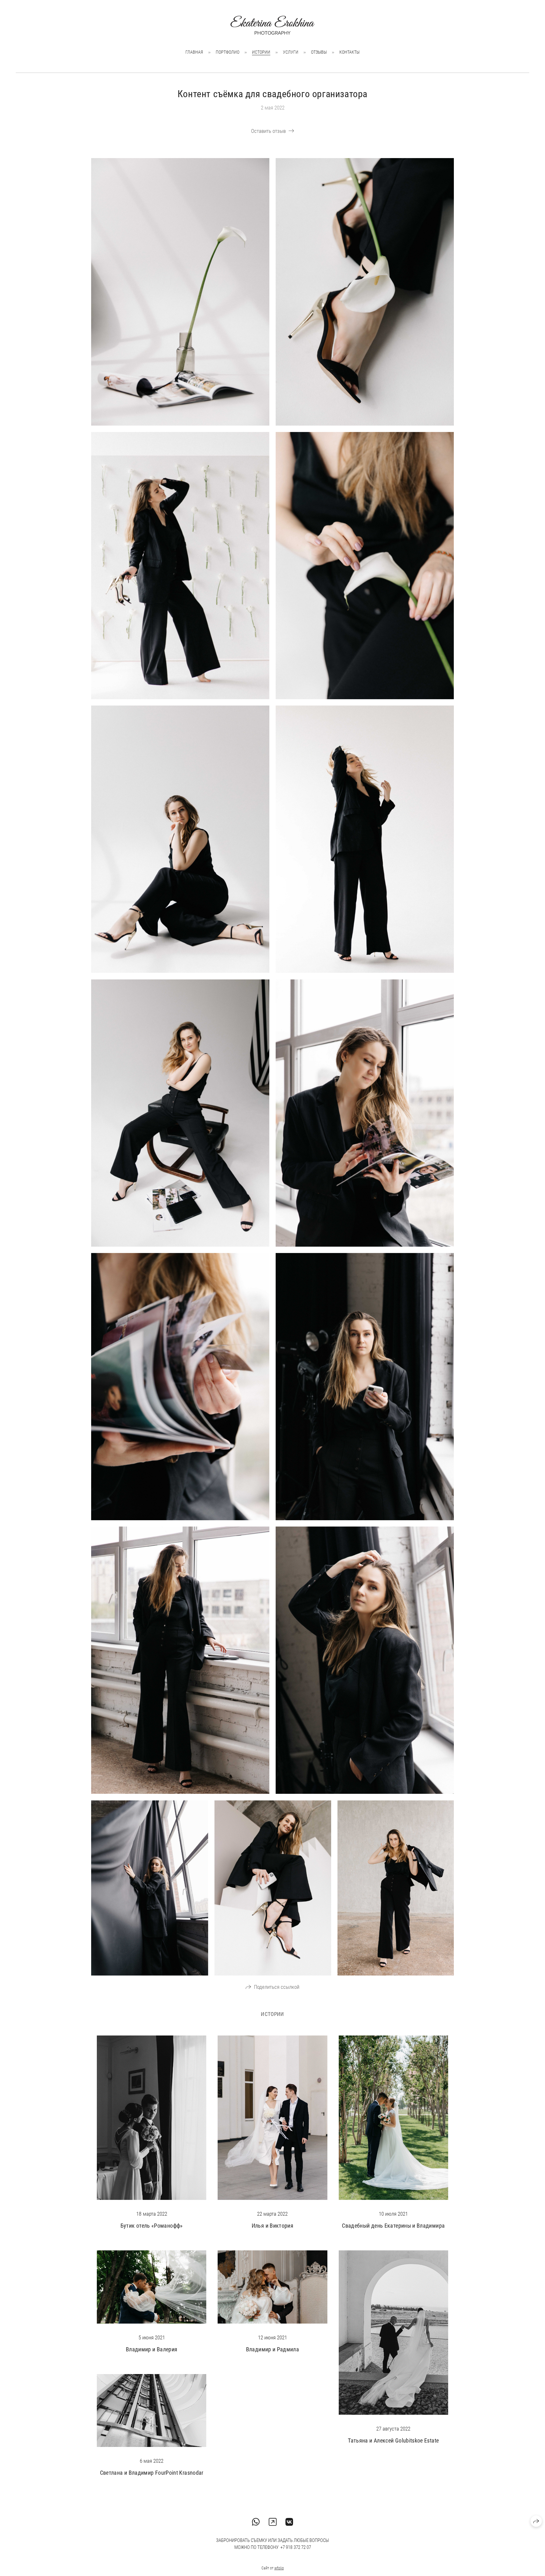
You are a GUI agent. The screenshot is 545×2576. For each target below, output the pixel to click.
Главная (194, 52)
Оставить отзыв (268, 131)
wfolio (279, 2568)
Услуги (291, 52)
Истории (261, 52)
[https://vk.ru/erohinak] (289, 2522)
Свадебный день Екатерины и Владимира (393, 2226)
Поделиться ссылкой (277, 1987)
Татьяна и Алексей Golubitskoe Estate (393, 2440)
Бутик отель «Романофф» (152, 2226)
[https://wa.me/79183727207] (256, 2522)
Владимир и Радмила (272, 2349)
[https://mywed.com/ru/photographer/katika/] (273, 2522)
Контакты (349, 52)
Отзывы (319, 52)
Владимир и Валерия (152, 2349)
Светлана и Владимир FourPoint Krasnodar (152, 2473)
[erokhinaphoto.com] (272, 25)
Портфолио (228, 52)
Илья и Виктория (272, 2226)
